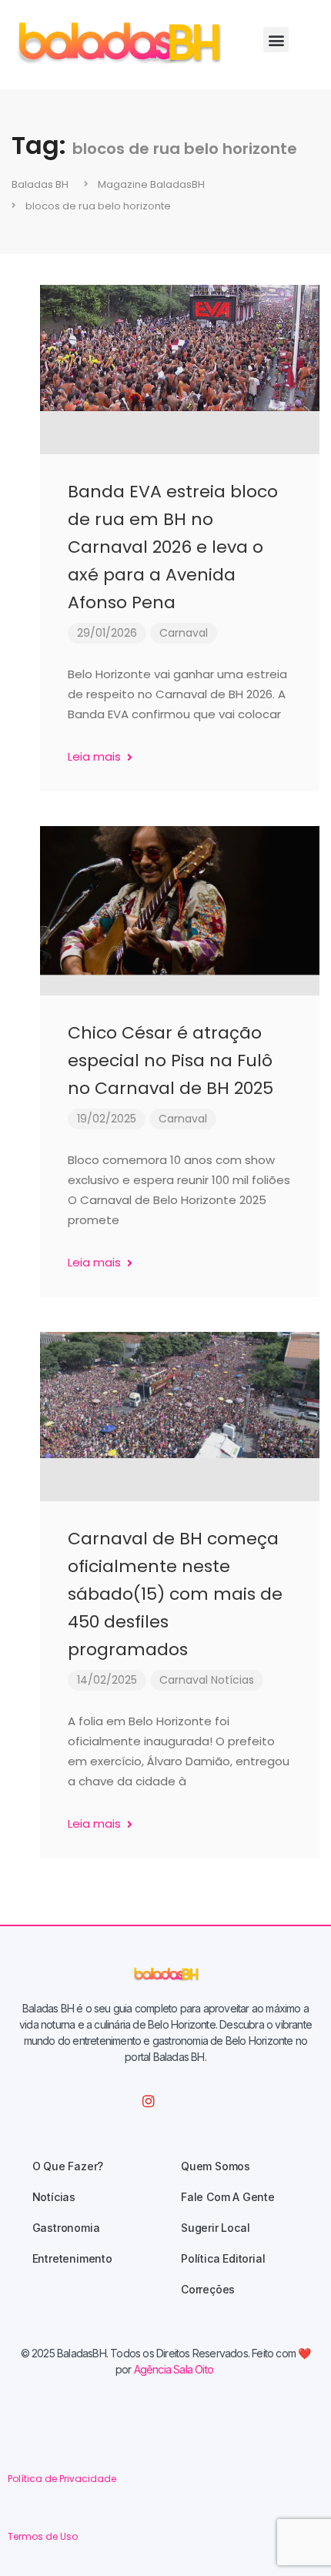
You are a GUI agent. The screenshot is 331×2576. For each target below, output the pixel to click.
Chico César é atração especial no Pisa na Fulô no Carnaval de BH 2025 (171, 1061)
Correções (208, 2289)
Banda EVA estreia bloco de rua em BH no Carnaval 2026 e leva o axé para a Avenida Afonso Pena (173, 547)
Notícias (232, 1680)
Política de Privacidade (62, 2479)
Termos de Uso (43, 2536)
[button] (276, 40)
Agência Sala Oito (174, 2369)
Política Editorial (223, 2258)
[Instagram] (149, 2101)
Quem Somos (216, 2166)
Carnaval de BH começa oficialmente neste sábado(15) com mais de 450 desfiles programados (175, 1594)
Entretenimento (72, 2258)
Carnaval (184, 633)
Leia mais (96, 756)
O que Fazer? (68, 2166)
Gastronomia (66, 2228)
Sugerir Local (215, 2228)
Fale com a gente (228, 2197)
